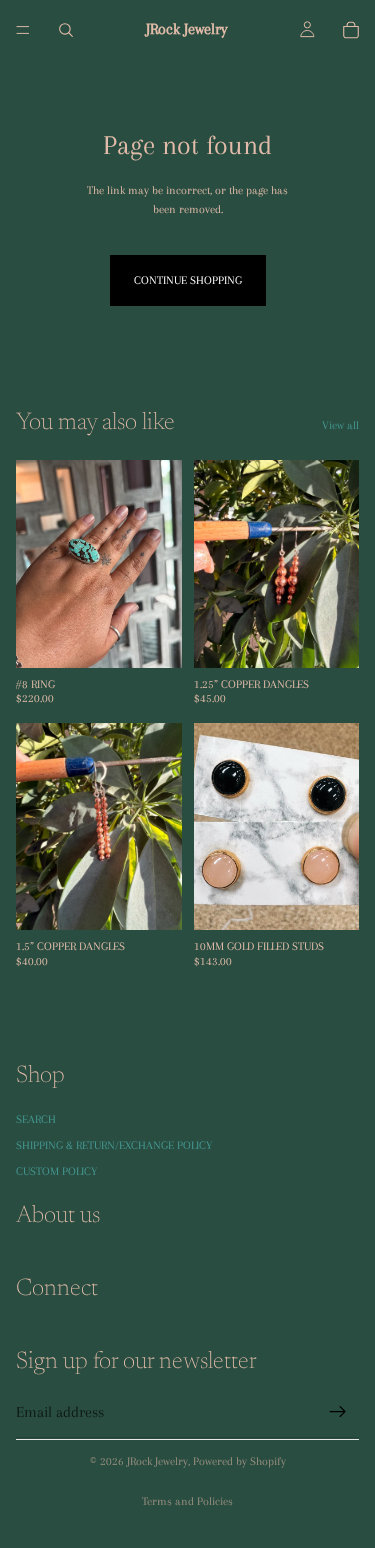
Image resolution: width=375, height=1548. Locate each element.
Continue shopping (188, 280)
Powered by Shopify (239, 1461)
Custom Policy (56, 1171)
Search (36, 1118)
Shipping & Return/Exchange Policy (114, 1145)
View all (340, 425)
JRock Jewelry (157, 1461)
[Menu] (23, 30)
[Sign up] (338, 1412)
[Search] (66, 30)
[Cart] (351, 30)
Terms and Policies (187, 1501)
